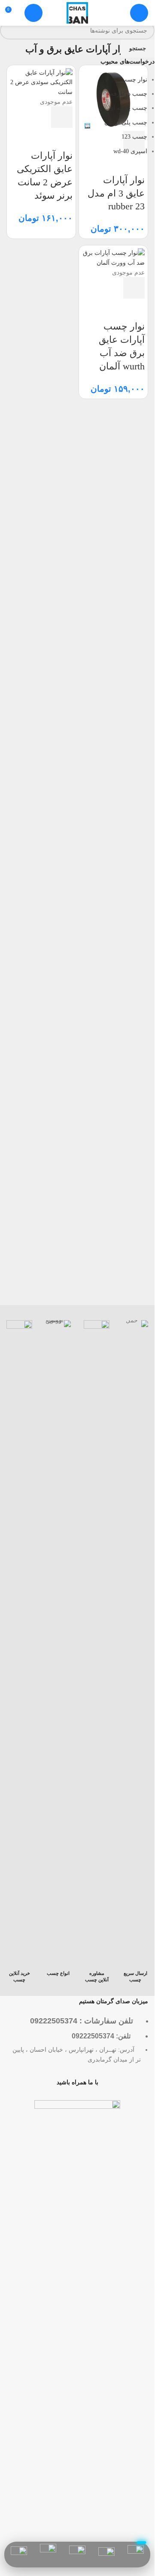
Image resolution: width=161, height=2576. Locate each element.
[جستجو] (33, 13)
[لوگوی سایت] (77, 12)
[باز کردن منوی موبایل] (139, 13)
